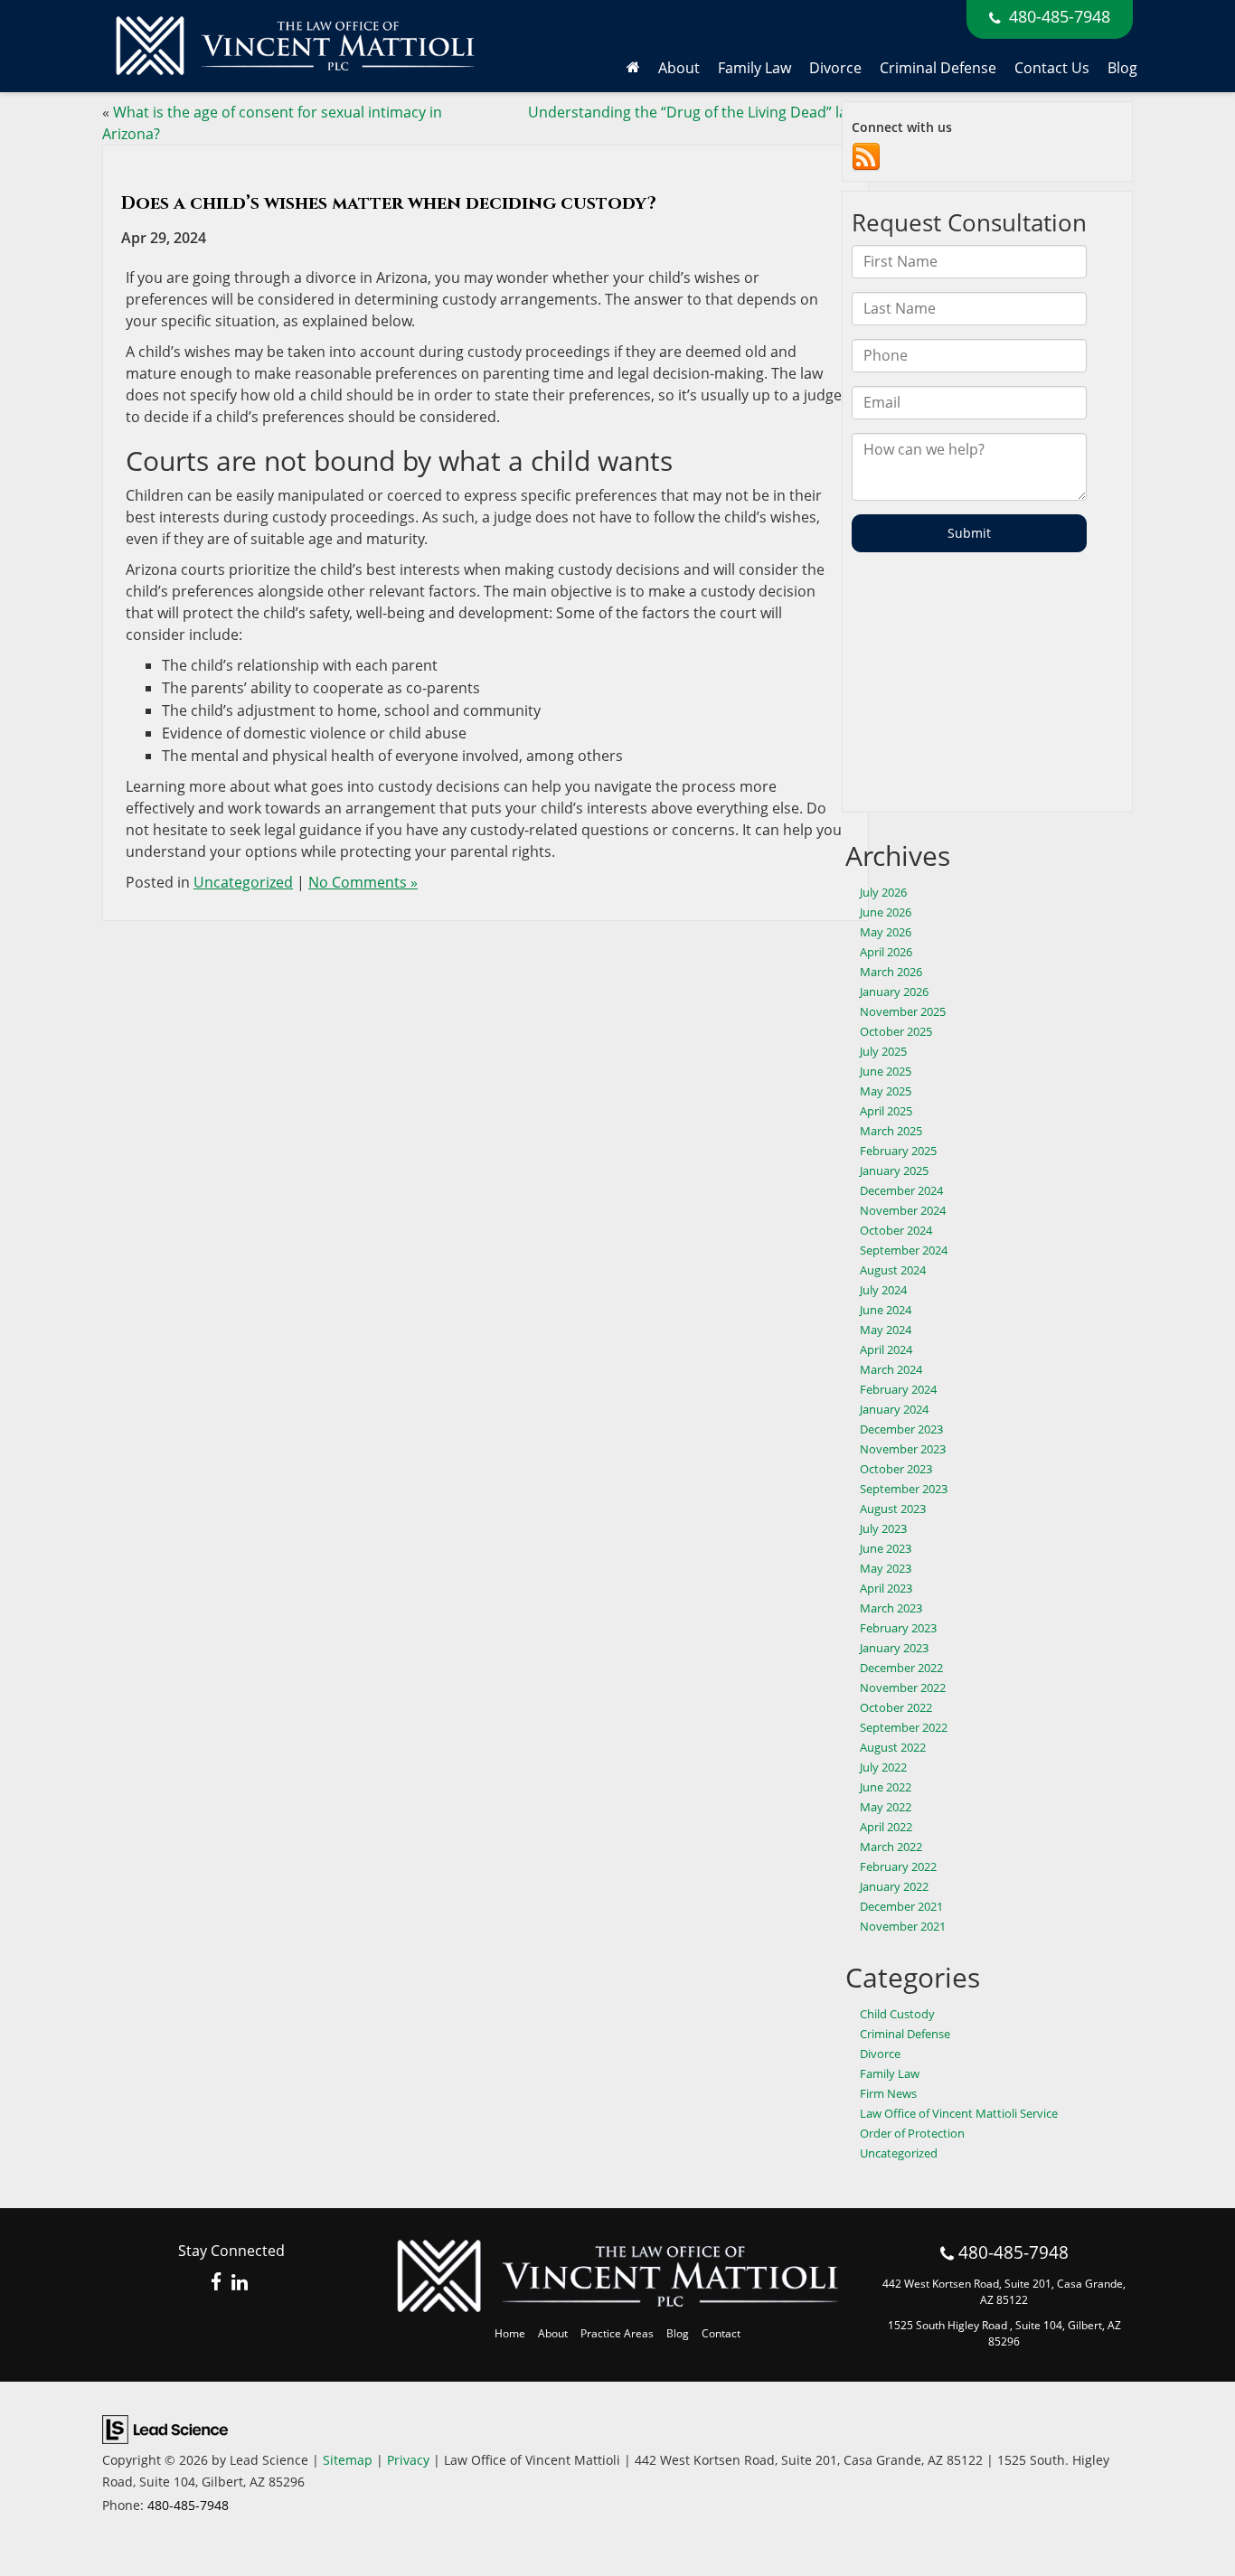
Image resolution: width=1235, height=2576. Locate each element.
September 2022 (904, 1727)
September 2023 (904, 1489)
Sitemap (348, 2460)
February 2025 (898, 1151)
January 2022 (894, 1886)
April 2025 (886, 1111)
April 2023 (886, 1588)
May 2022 (886, 1807)
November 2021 (903, 1926)
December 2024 (901, 1190)
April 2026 (886, 952)
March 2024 (891, 1369)
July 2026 (883, 892)
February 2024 (898, 1389)
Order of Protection (912, 2133)
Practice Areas (617, 2333)
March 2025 (891, 1131)
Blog (1122, 68)
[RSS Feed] (866, 156)
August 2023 (893, 1509)
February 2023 (898, 1628)
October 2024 (896, 1230)
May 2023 (886, 1568)
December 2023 (901, 1429)
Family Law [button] (754, 68)
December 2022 (901, 1668)
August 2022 (893, 1747)
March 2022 (891, 1847)
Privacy (408, 2460)
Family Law (890, 2073)
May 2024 (886, 1330)
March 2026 (891, 972)
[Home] (633, 68)
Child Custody (897, 2014)
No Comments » (363, 882)
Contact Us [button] (1052, 68)
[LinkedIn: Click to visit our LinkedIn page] (240, 2283)
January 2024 (894, 1409)
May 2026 (886, 932)
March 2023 (891, 1608)
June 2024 (886, 1310)
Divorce (880, 2054)
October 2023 (896, 1469)
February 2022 (898, 1866)
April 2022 (886, 1827)
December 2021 (901, 1906)
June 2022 (886, 1787)
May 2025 (886, 1091)
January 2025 (894, 1170)
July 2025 (883, 1051)
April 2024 (886, 1349)
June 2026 (886, 912)
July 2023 (883, 1528)
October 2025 (896, 1031)
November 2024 (903, 1210)
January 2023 (894, 1648)
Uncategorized (243, 882)
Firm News (888, 2093)
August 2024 (893, 1270)
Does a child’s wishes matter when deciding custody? (389, 203)
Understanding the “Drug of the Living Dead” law (693, 112)
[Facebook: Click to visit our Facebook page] (217, 2283)
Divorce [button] (835, 68)
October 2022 (896, 1707)
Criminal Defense (938, 68)
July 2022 (883, 1767)
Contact (721, 2333)
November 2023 (903, 1449)
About (553, 2333)
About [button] (679, 68)
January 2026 (894, 992)
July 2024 (883, 1290)
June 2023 (886, 1548)
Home (510, 2333)
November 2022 (903, 1688)
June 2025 (886, 1071)
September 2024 (904, 1250)
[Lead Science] (165, 2428)
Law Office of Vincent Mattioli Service (959, 2113)
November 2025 (903, 1011)
